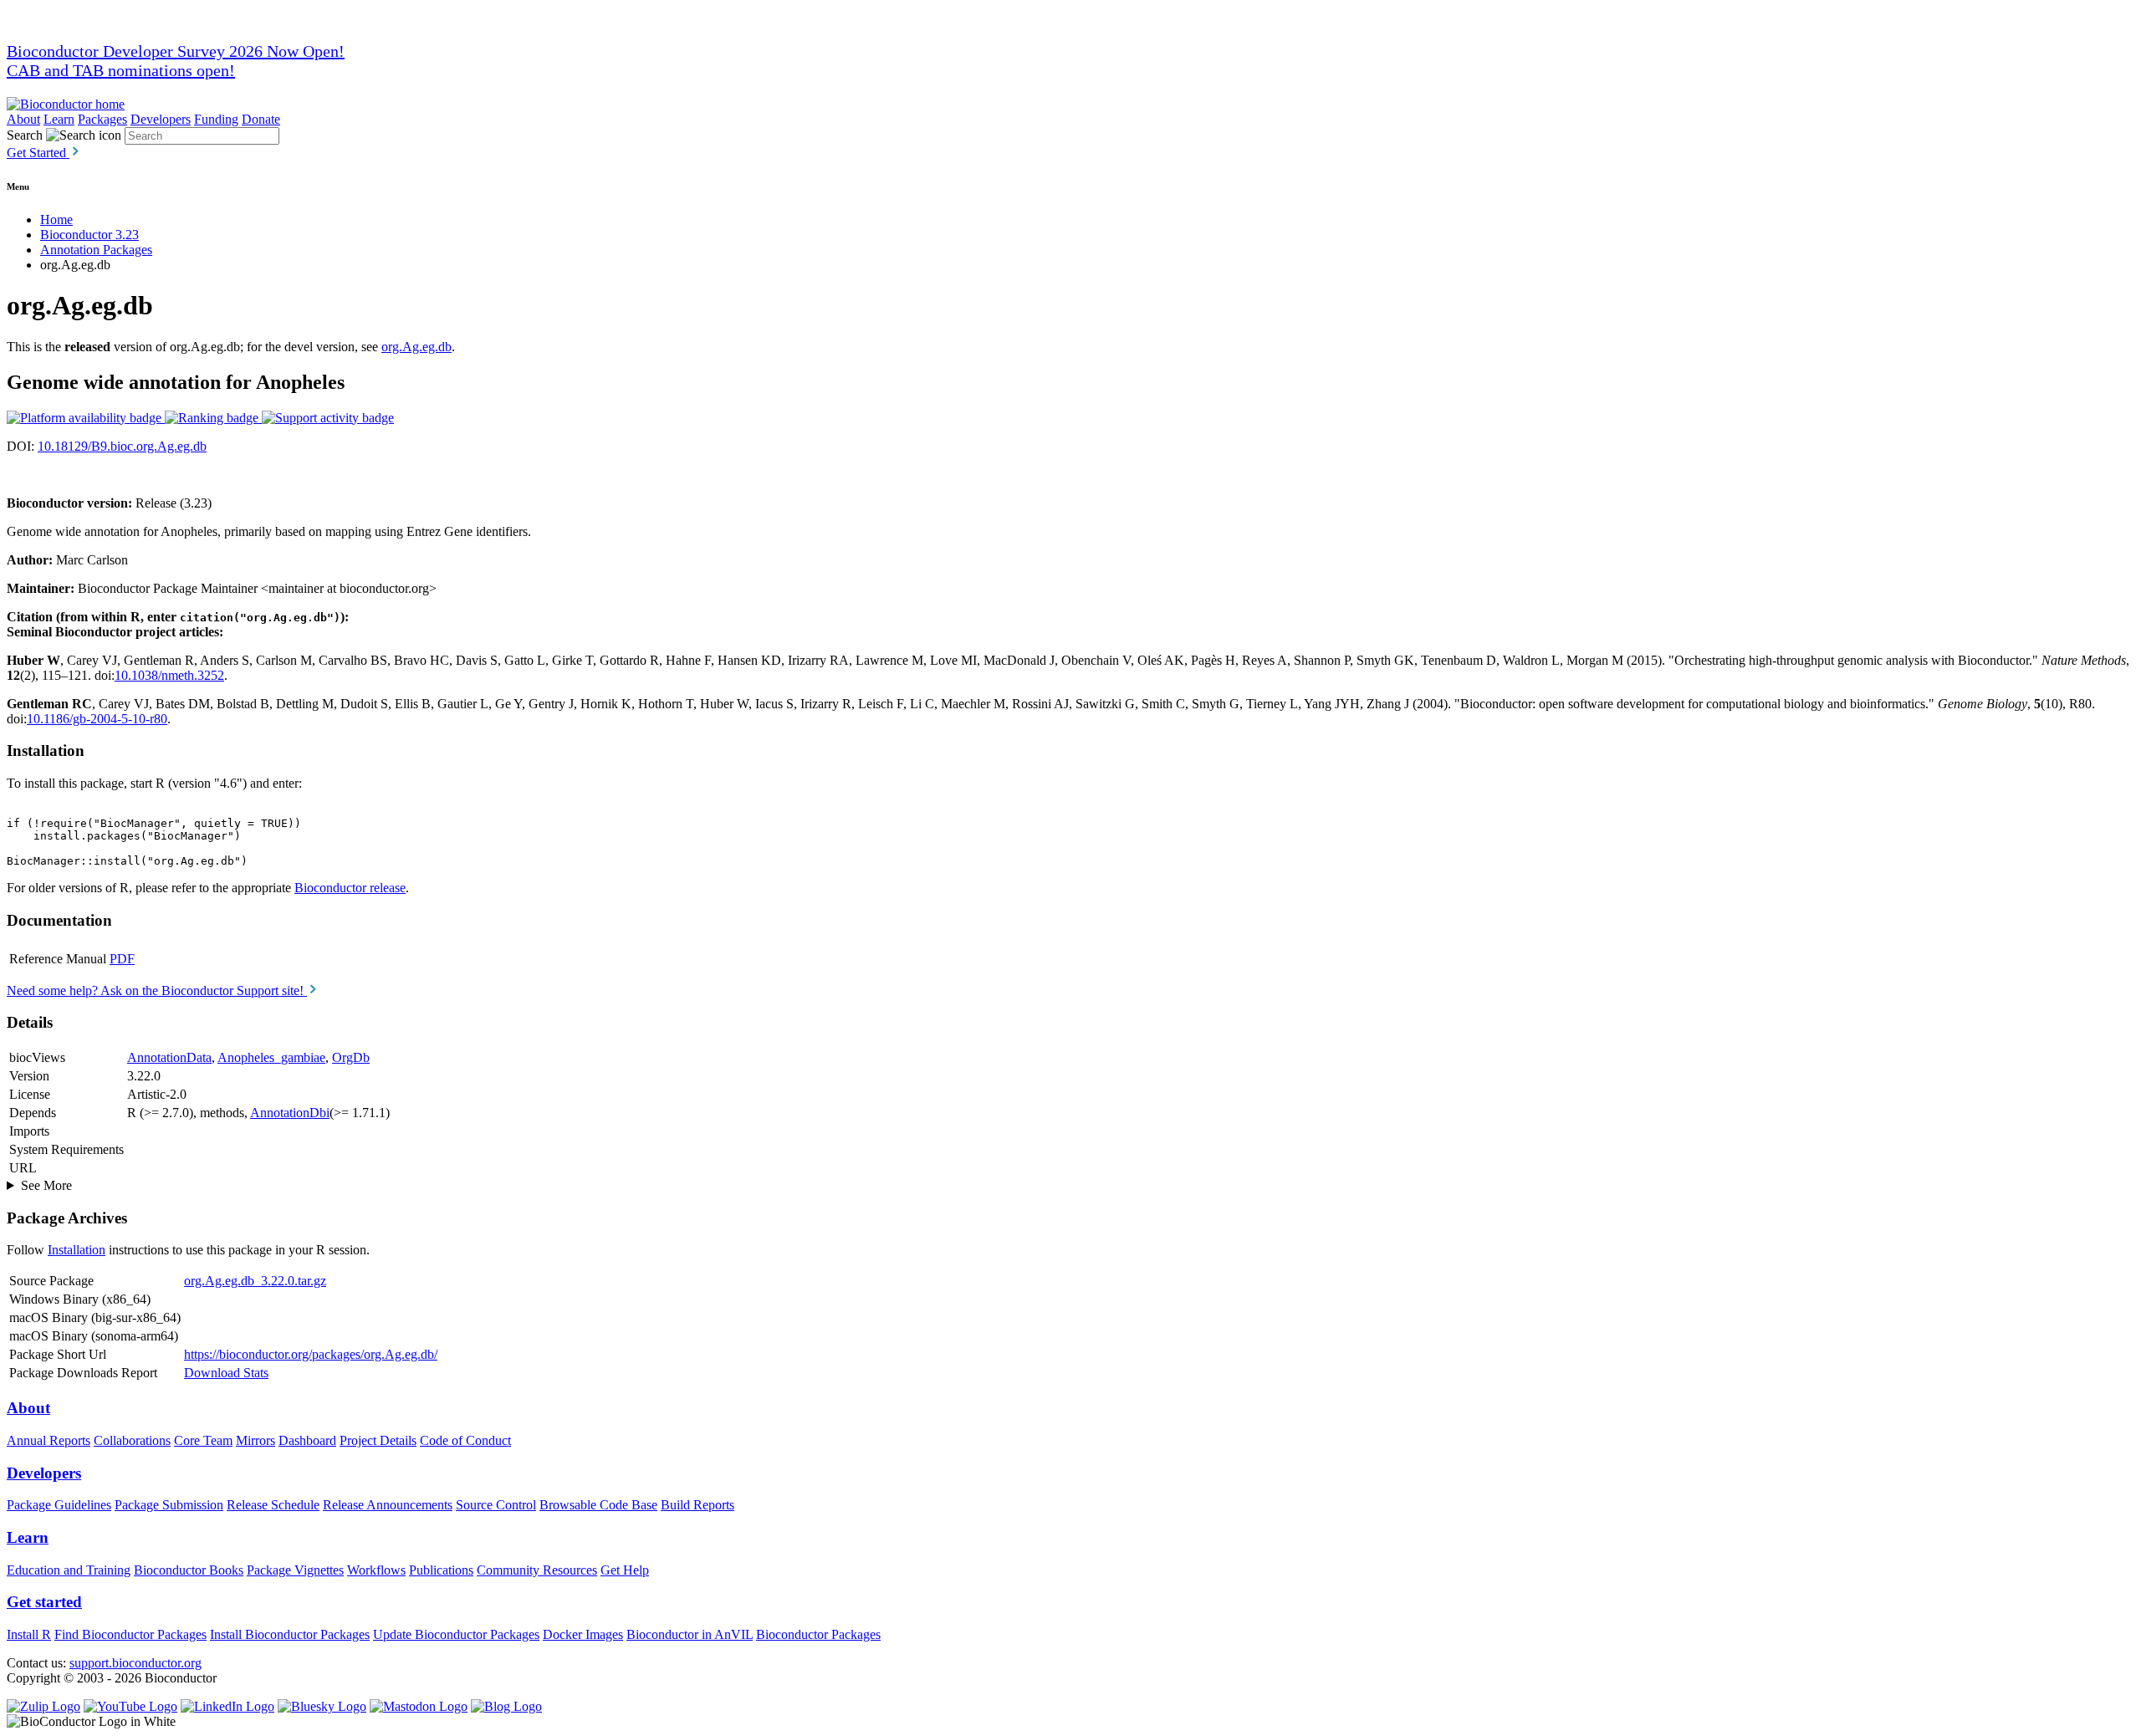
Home (56, 220)
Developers (161, 119)
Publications (441, 1570)
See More (46, 1185)
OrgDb (351, 1057)
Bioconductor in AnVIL (690, 1634)
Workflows (376, 1570)
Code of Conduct (465, 1440)
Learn (59, 119)
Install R (29, 1634)
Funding (216, 119)
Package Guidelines (59, 1505)
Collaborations (132, 1440)
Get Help (625, 1570)
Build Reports (697, 1505)
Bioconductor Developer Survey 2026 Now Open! (176, 51)
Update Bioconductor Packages (456, 1634)
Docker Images (583, 1634)
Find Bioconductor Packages (130, 1634)
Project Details (378, 1440)
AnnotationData (169, 1057)
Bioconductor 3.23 (89, 235)
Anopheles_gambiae (271, 1057)
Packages (102, 119)
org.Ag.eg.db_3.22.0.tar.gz (255, 1281)
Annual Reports (49, 1440)
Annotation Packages (96, 250)
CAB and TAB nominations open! (121, 70)
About (23, 119)
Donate (261, 119)
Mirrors (255, 1440)
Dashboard (307, 1440)
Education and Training (69, 1570)
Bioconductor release (350, 888)
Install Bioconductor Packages (290, 1634)
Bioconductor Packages (818, 1634)
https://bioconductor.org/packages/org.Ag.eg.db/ (311, 1354)
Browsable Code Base (598, 1505)
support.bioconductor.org (135, 1663)
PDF (122, 959)
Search (25, 135)
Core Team (203, 1440)
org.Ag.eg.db (416, 347)
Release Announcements (388, 1505)
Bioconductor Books (189, 1570)
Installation (77, 1250)
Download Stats (226, 1373)
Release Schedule (273, 1505)
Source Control (496, 1505)
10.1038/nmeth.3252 (169, 675)
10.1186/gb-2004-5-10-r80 (97, 719)
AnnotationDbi (290, 1113)
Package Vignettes (295, 1570)
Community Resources (537, 1570)
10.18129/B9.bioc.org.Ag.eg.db (122, 446)
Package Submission (169, 1505)
